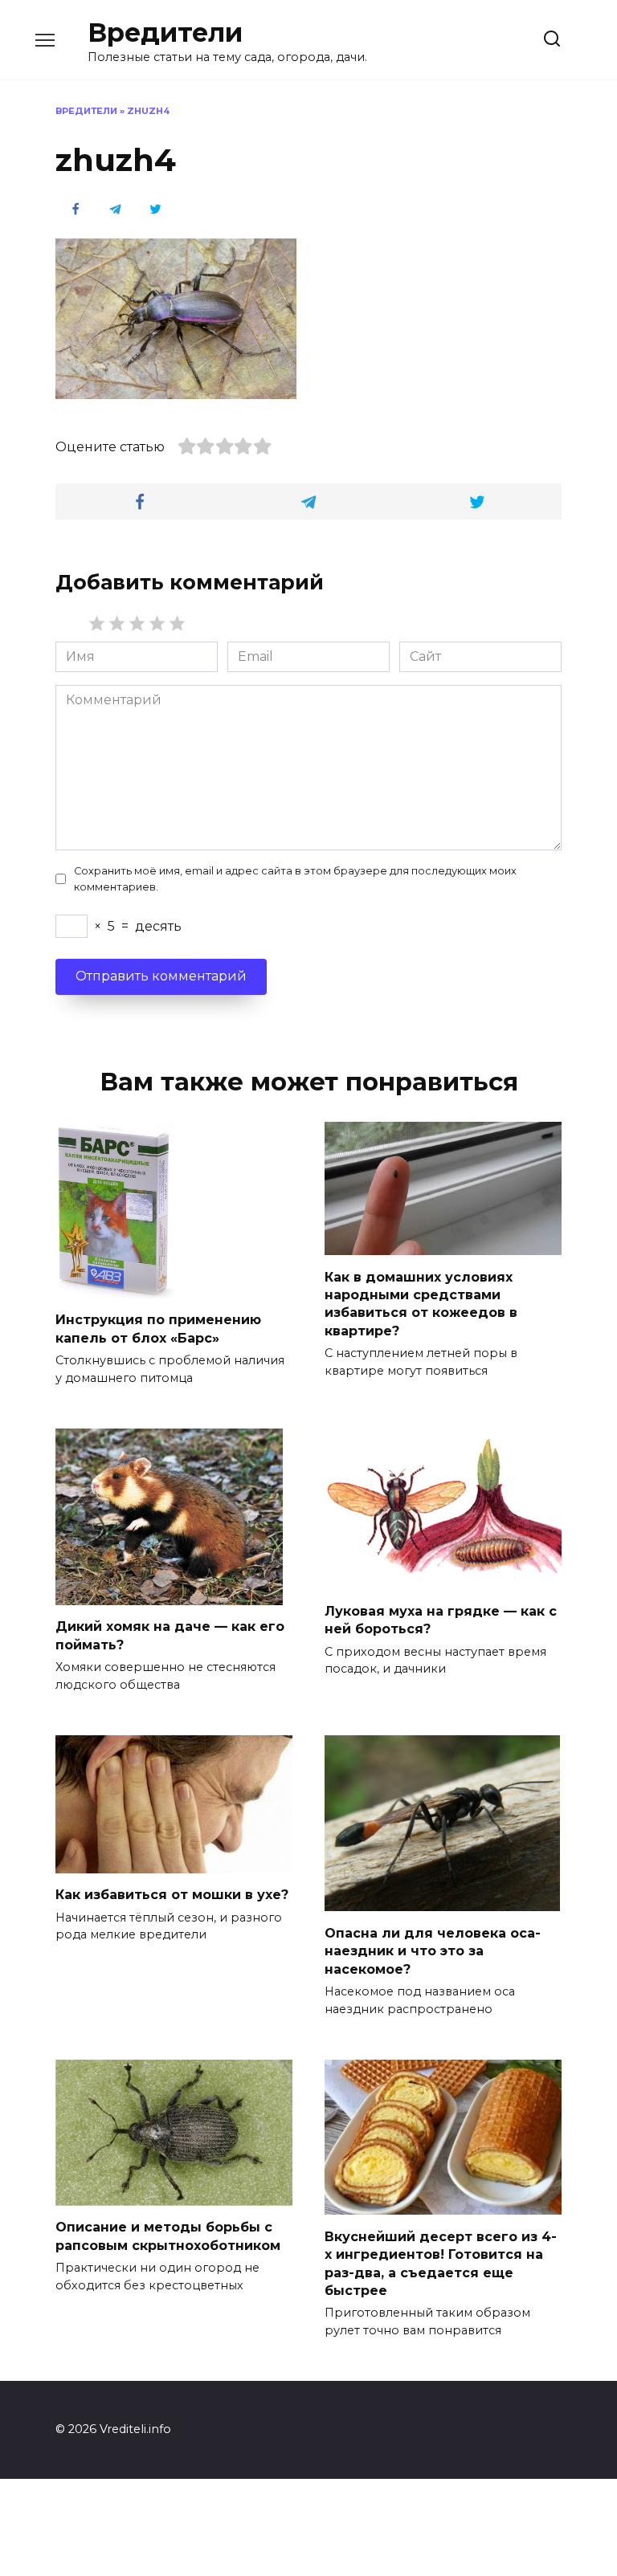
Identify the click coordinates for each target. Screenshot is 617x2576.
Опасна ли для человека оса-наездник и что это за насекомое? (433, 1950)
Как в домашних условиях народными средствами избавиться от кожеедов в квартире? (421, 1303)
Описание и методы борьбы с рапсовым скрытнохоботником (168, 2236)
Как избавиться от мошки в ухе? (172, 1895)
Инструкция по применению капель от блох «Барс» (158, 1329)
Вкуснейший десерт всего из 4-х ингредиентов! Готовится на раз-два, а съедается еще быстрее (441, 2263)
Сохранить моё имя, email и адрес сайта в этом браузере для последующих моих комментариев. (295, 878)
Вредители (165, 33)
